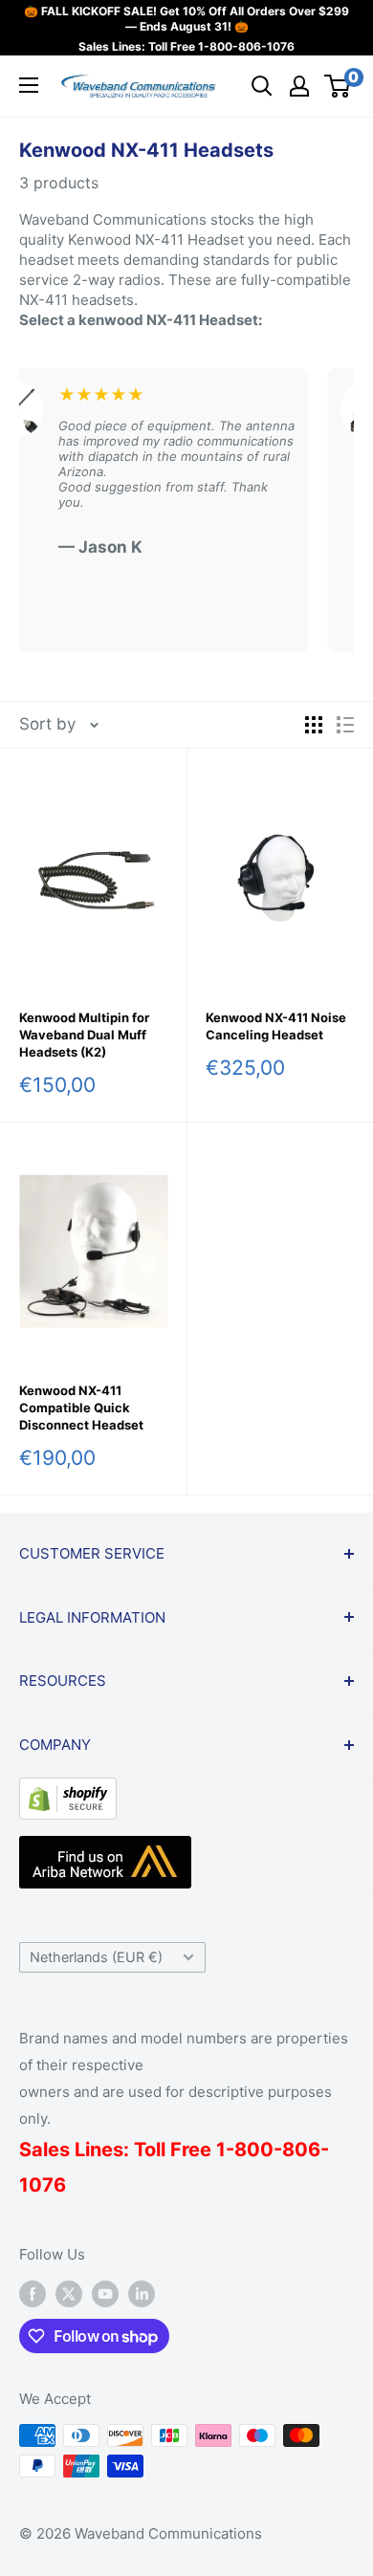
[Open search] (262, 86)
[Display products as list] (345, 725)
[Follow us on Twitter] (69, 2293)
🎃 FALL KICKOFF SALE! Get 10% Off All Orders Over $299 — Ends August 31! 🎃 (186, 19)
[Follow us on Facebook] (33, 2293)
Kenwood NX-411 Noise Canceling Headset (276, 1026)
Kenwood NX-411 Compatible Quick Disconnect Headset (81, 1408)
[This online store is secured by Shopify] (68, 1792)
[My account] (299, 86)
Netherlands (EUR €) (96, 1957)
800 (254, 2150)
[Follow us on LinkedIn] (142, 2293)
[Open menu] (29, 85)
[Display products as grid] (314, 725)
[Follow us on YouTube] (105, 2293)
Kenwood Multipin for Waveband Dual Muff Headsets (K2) (84, 1035)
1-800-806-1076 (246, 46)
